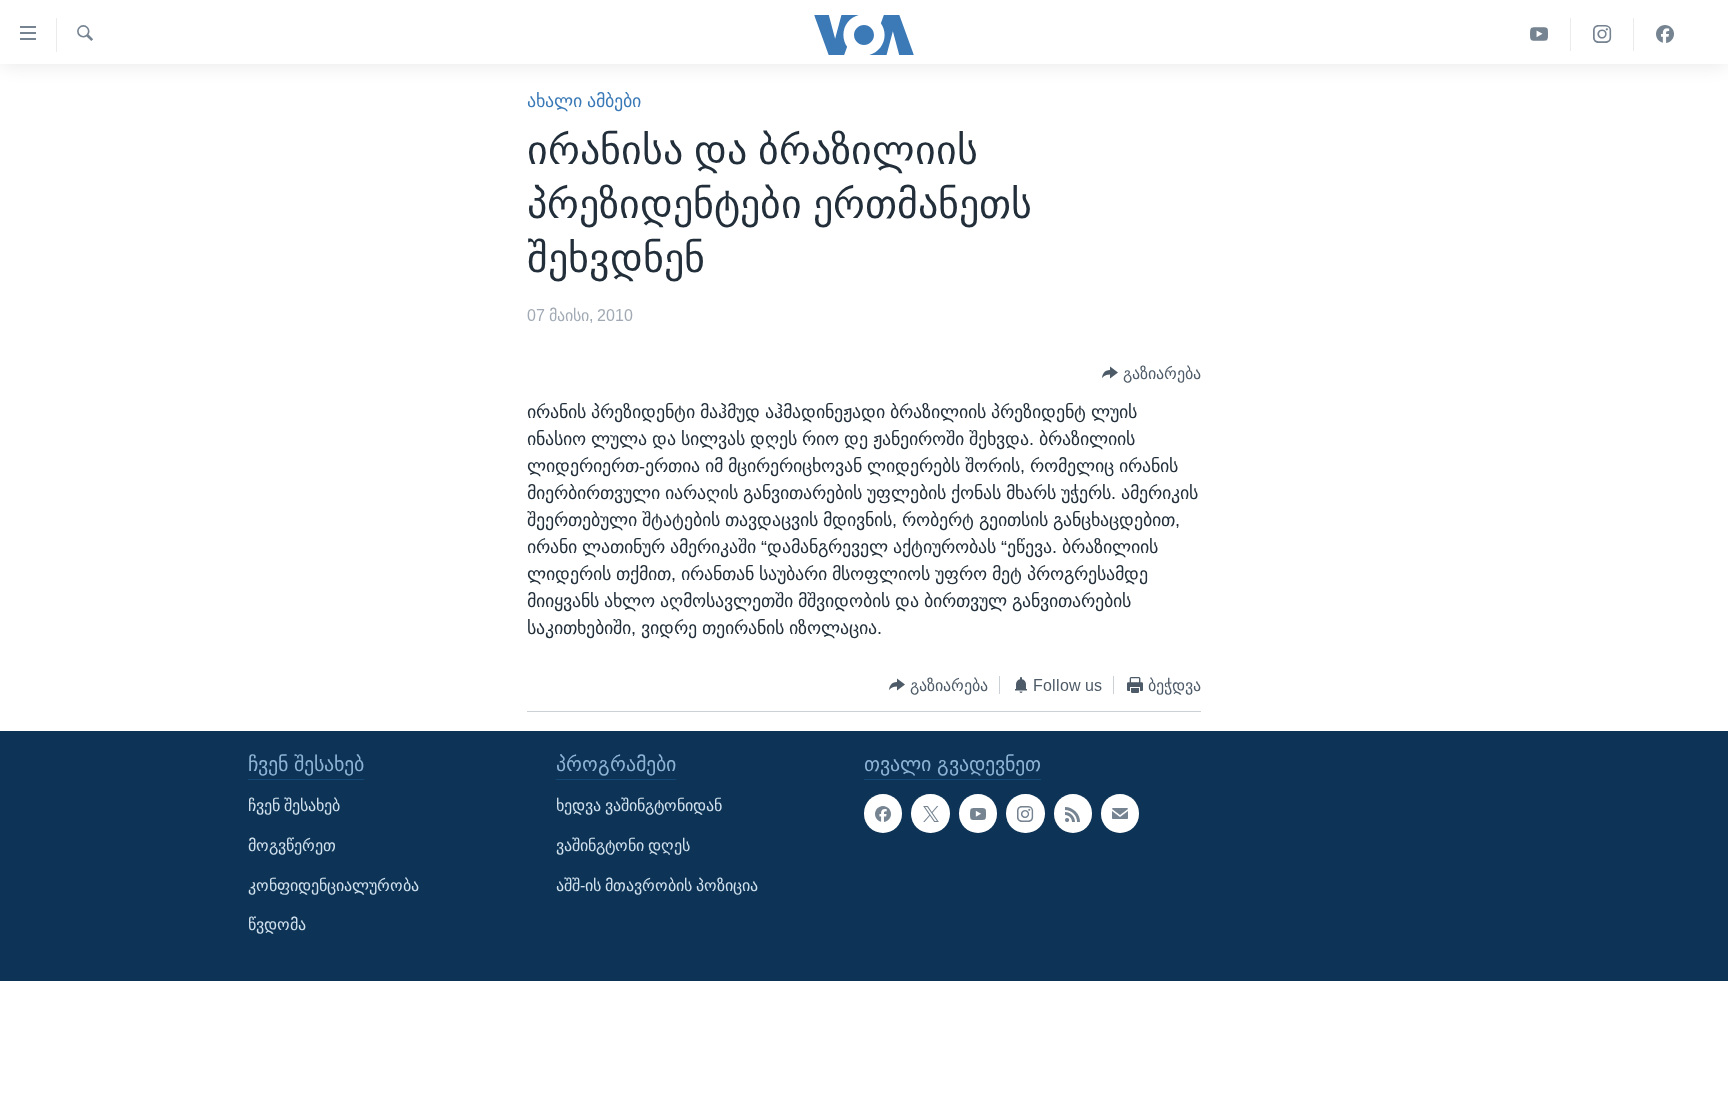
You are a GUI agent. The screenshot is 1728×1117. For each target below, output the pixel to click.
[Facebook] (1665, 34)
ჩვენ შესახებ (294, 806)
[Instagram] (1602, 34)
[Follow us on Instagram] (1025, 814)
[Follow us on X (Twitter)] (930, 814)
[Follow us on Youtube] (978, 814)
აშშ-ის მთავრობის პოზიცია (657, 885)
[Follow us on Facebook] (883, 814)
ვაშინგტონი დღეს (623, 845)
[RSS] (1073, 814)
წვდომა (277, 925)
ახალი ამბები (584, 101)
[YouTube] (1539, 34)
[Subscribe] (1120, 814)
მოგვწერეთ (292, 845)
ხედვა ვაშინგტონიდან (639, 806)
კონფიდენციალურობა (333, 885)
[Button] (1151, 373)
